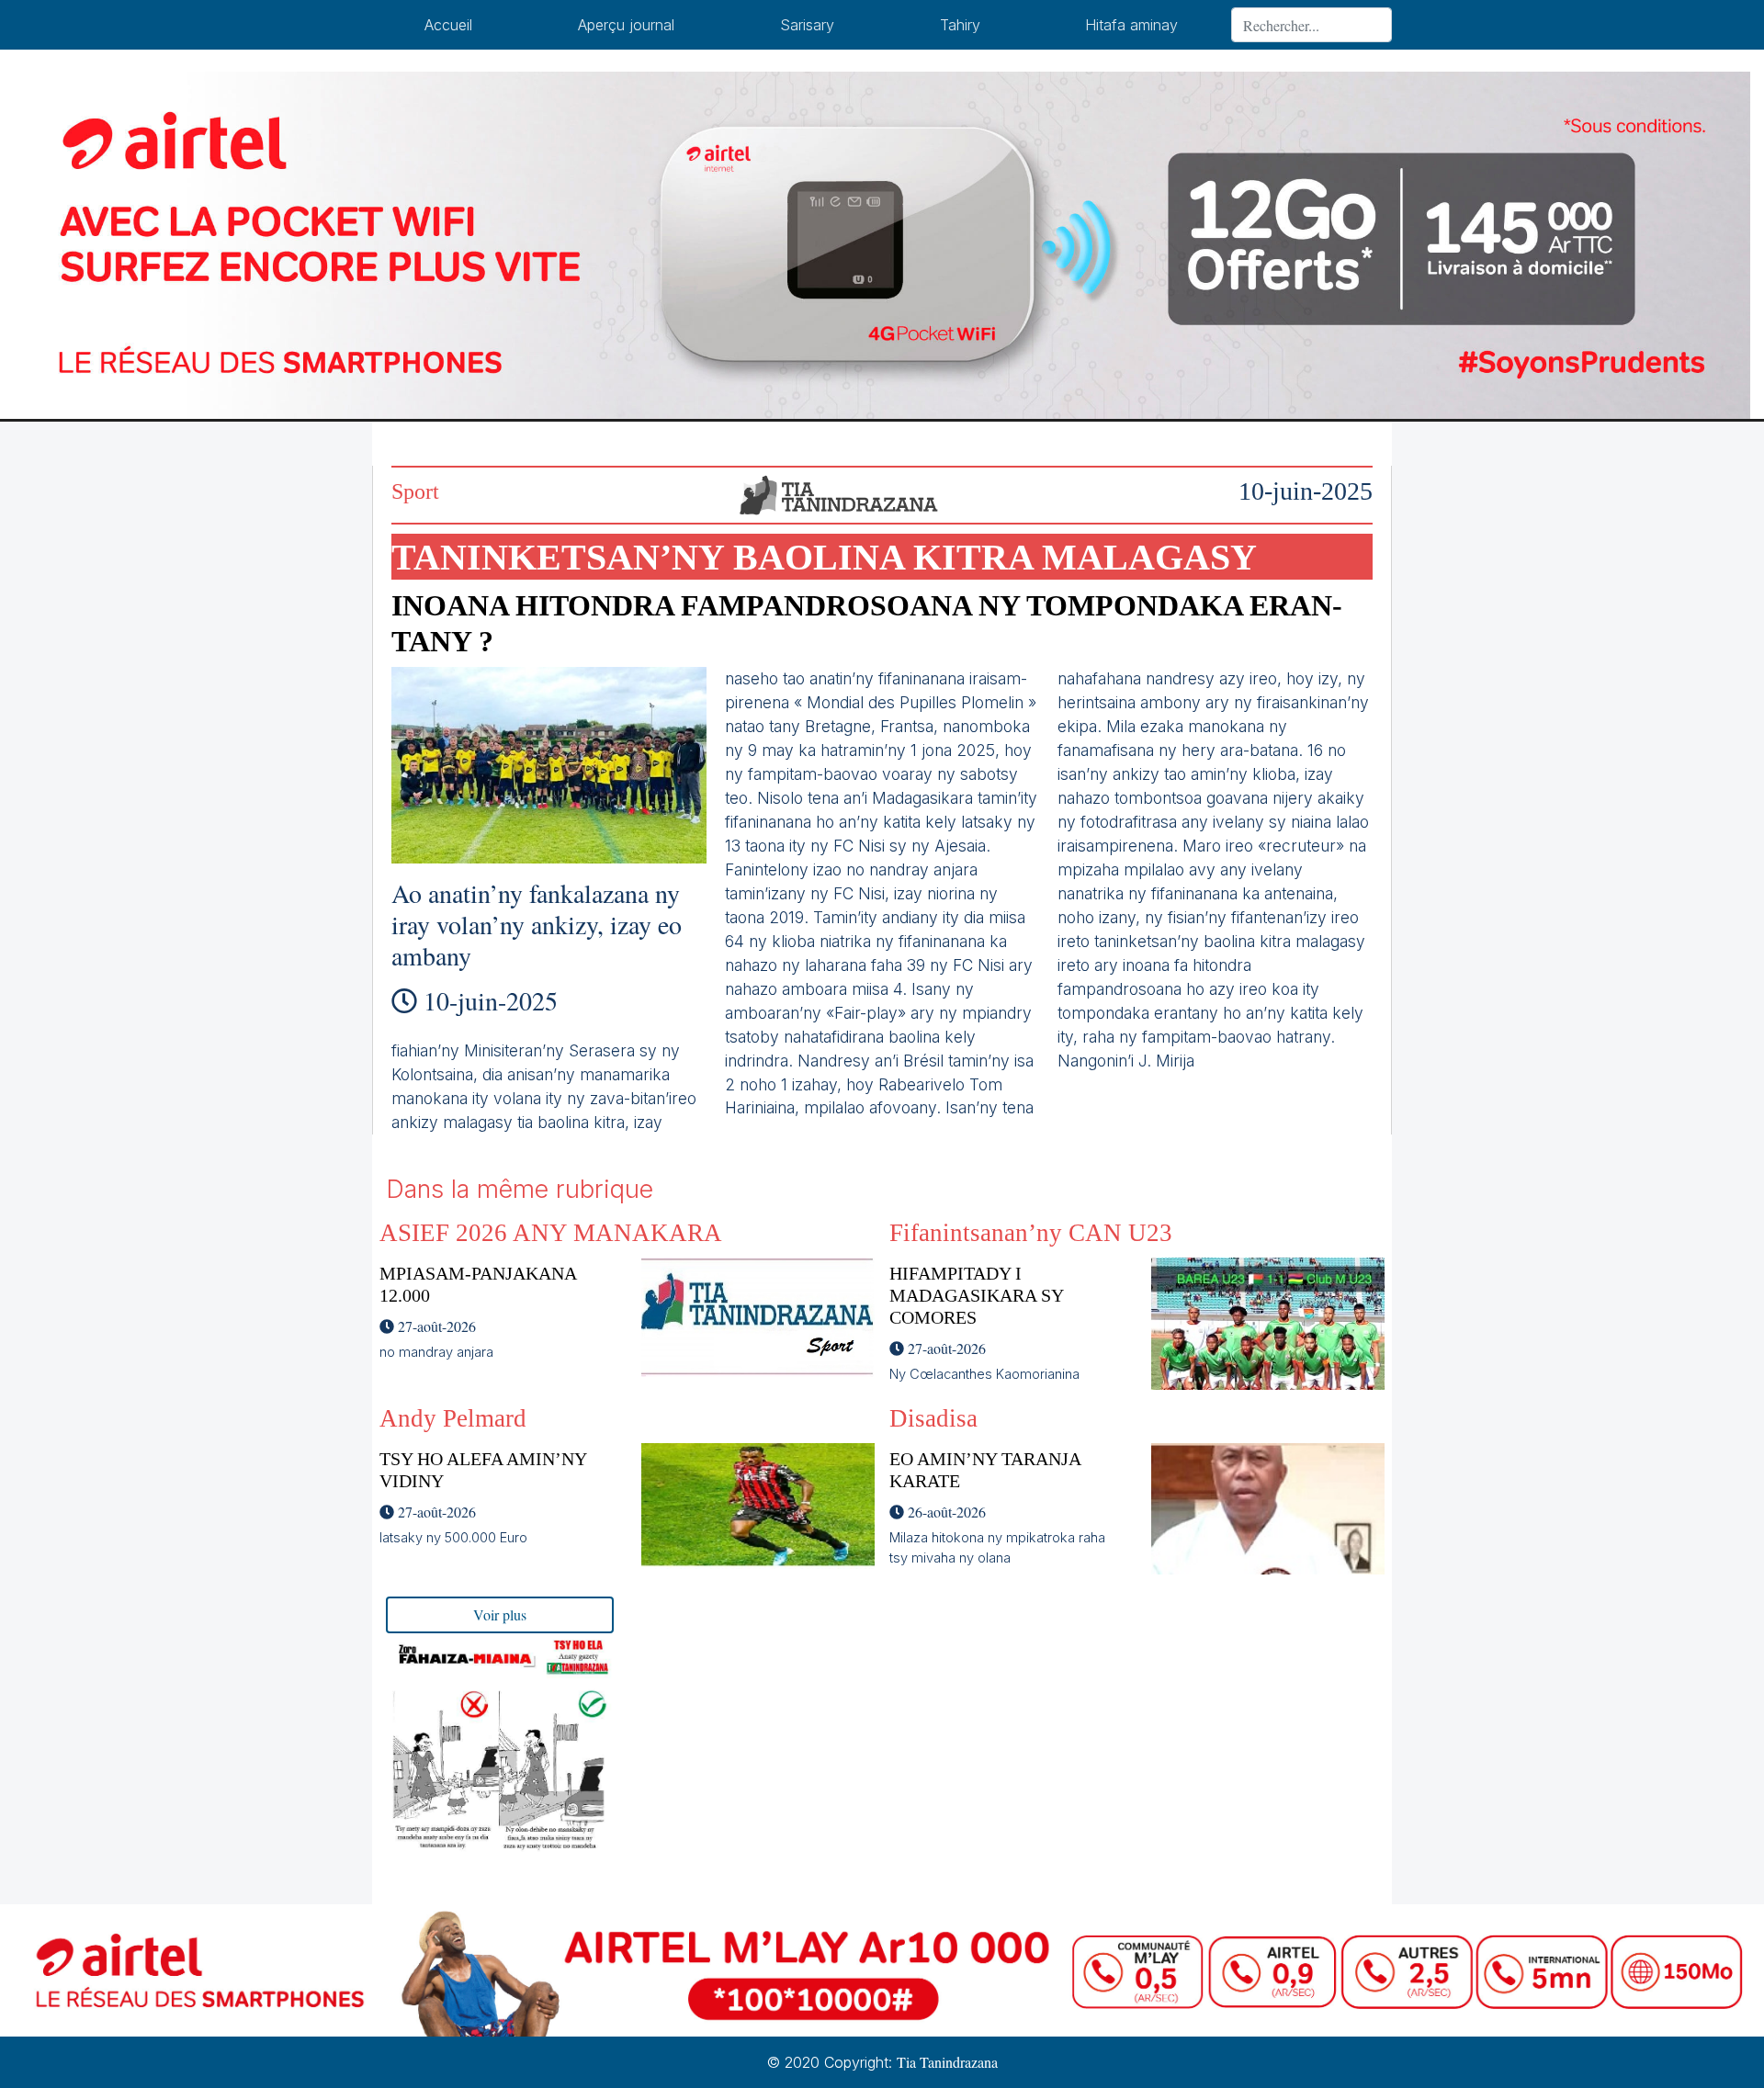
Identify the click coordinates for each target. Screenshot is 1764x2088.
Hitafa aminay (1131, 25)
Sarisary (807, 25)
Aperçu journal (626, 25)
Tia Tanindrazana (947, 2062)
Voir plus (500, 1614)
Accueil (448, 25)
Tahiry (960, 25)
